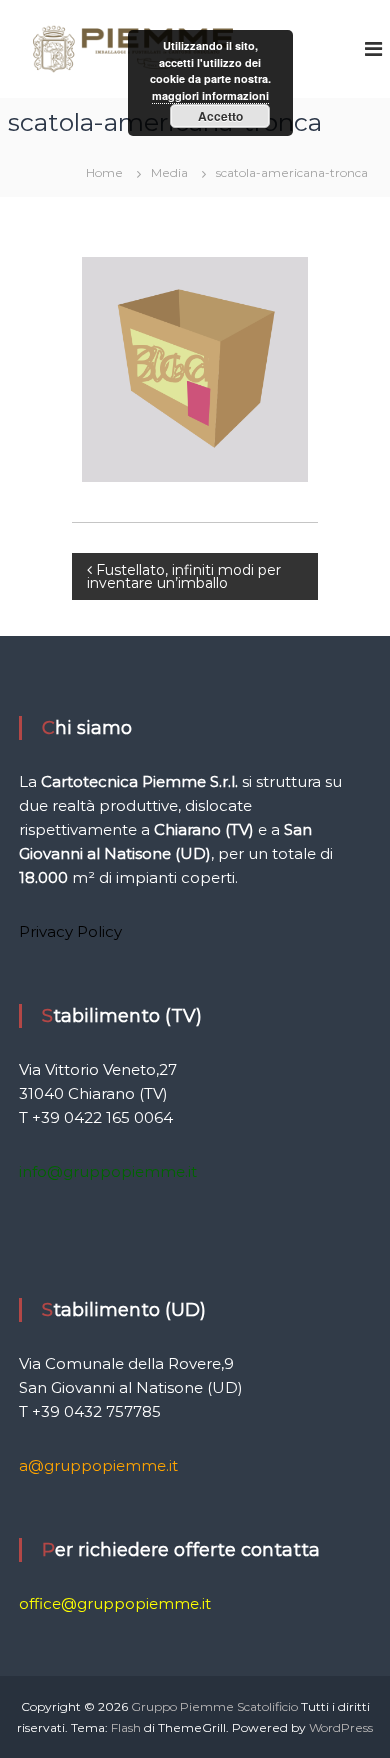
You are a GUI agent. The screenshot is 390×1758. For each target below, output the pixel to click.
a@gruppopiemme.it (98, 1465)
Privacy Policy (70, 931)
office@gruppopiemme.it (115, 1603)
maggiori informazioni (210, 95)
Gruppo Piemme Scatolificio (216, 1706)
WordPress (341, 1727)
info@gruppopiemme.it (108, 1171)
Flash (126, 1727)
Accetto (220, 116)
